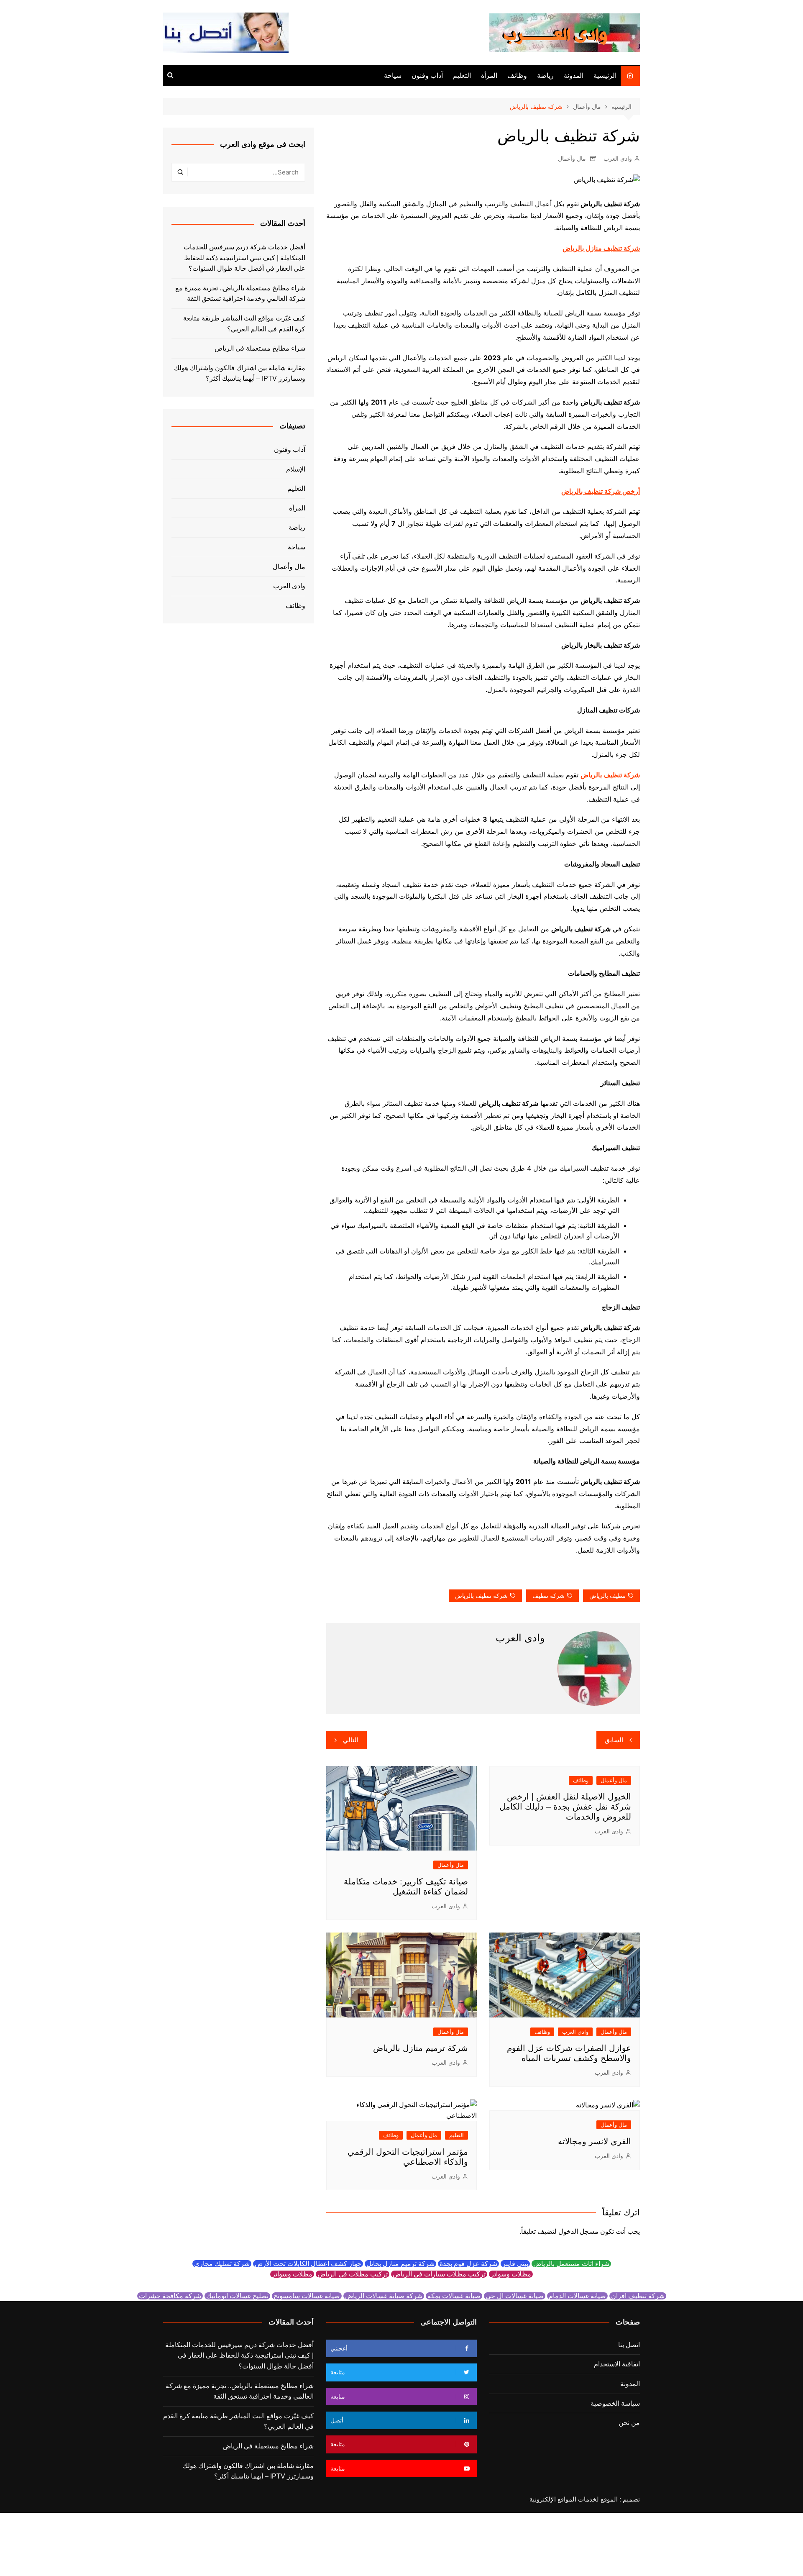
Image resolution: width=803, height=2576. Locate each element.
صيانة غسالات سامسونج (307, 2296)
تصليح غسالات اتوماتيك (237, 2296)
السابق (614, 1740)
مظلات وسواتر (511, 2274)
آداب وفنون (427, 76)
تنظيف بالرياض (607, 1596)
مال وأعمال (572, 159)
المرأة (489, 76)
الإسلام (296, 469)
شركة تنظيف (549, 1596)
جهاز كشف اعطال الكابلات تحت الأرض (308, 2264)
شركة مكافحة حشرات (170, 2296)
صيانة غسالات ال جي (515, 2296)
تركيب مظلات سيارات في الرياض (439, 2274)
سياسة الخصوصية (615, 2403)
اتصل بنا (629, 2345)
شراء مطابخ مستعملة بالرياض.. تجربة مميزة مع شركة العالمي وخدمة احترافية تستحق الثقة (240, 293)
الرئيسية (605, 76)
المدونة (574, 76)
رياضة (545, 76)
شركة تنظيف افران (638, 2296)
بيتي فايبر (515, 2264)
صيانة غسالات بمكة (454, 2296)
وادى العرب (618, 159)
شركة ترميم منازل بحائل (400, 2264)
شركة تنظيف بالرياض (481, 1596)
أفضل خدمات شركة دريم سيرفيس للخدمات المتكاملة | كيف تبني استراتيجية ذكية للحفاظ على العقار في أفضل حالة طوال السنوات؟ (244, 258)
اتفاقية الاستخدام (617, 2364)
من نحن (629, 2423)
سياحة (393, 76)
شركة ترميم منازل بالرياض (421, 2048)
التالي (351, 1740)
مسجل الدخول (578, 2231)
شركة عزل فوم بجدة (468, 2264)
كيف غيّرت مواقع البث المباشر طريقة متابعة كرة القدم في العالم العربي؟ (244, 324)
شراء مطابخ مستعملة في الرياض (260, 348)
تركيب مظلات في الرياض (353, 2274)
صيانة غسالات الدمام (577, 2296)
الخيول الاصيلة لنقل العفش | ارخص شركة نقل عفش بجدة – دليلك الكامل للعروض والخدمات (565, 1807)
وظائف (517, 76)
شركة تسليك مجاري (222, 2264)
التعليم (462, 76)
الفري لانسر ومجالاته (595, 2141)
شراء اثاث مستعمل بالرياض (571, 2264)
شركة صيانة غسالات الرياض (384, 2296)
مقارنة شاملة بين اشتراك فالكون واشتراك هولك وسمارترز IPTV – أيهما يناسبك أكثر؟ (240, 373)
